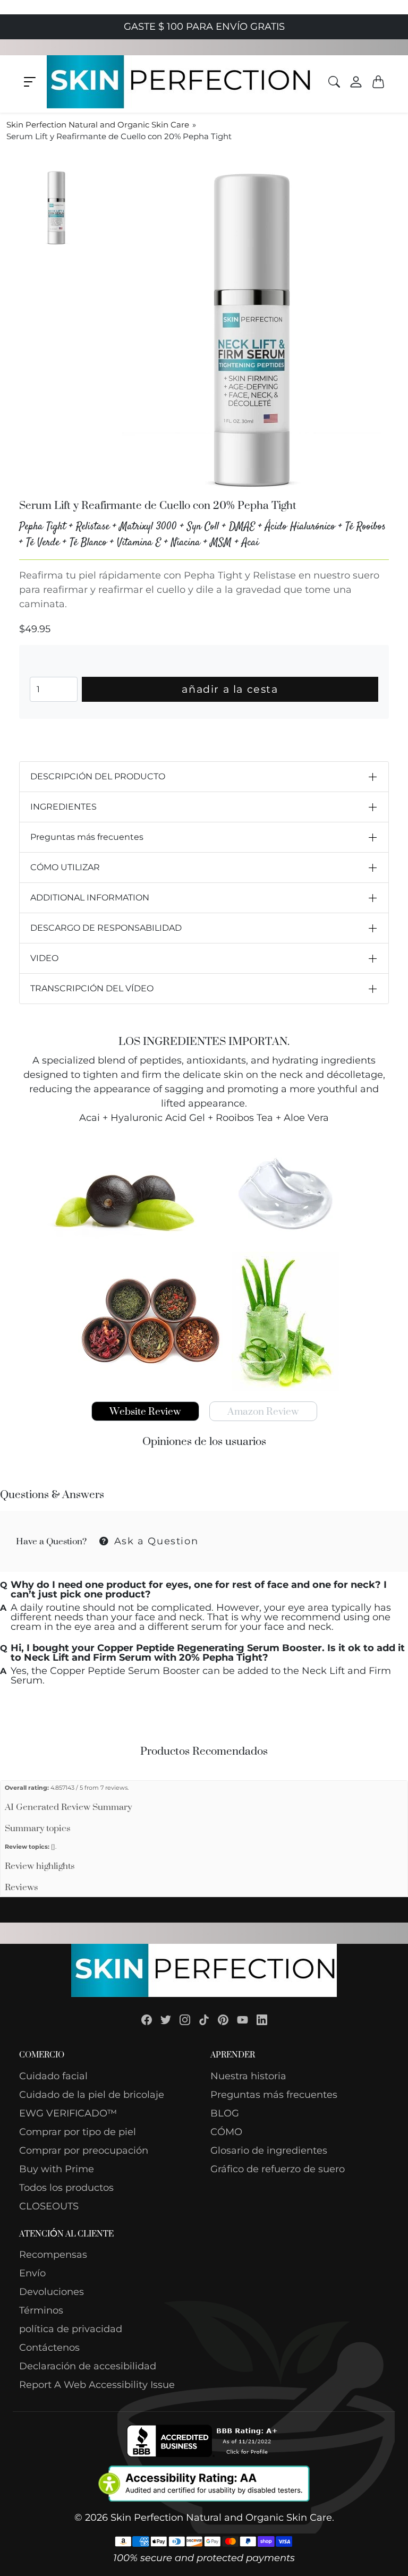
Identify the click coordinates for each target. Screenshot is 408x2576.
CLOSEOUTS (49, 2206)
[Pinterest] (223, 2019)
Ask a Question (154, 1541)
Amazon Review (263, 1411)
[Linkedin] (262, 2019)
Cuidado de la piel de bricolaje (92, 2095)
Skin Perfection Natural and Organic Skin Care (98, 125)
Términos (41, 2310)
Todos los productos (66, 2188)
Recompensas (53, 2255)
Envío (32, 2273)
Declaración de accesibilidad (88, 2366)
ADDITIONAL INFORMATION (90, 898)
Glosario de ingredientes (269, 2150)
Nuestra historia (248, 2076)
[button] (30, 82)
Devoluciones (52, 2292)
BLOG (225, 2113)
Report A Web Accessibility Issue (97, 2385)
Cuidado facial (53, 2076)
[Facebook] (147, 2019)
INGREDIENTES (63, 807)
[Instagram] (185, 2019)
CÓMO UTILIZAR (65, 867)
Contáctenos (49, 2348)
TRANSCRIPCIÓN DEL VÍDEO (92, 988)
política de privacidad (71, 2329)
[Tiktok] (204, 2019)
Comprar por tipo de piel (78, 2132)
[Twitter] (166, 2019)
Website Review (145, 1411)
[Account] (356, 81)
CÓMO (226, 2132)
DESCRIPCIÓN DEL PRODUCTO (98, 776)
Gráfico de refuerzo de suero (278, 2169)
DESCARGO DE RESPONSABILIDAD (106, 928)
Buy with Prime (57, 2169)
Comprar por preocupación (84, 2150)
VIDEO (44, 958)
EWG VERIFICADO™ (68, 2113)
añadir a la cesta (230, 689)
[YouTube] (243, 2019)
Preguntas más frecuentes (87, 837)
